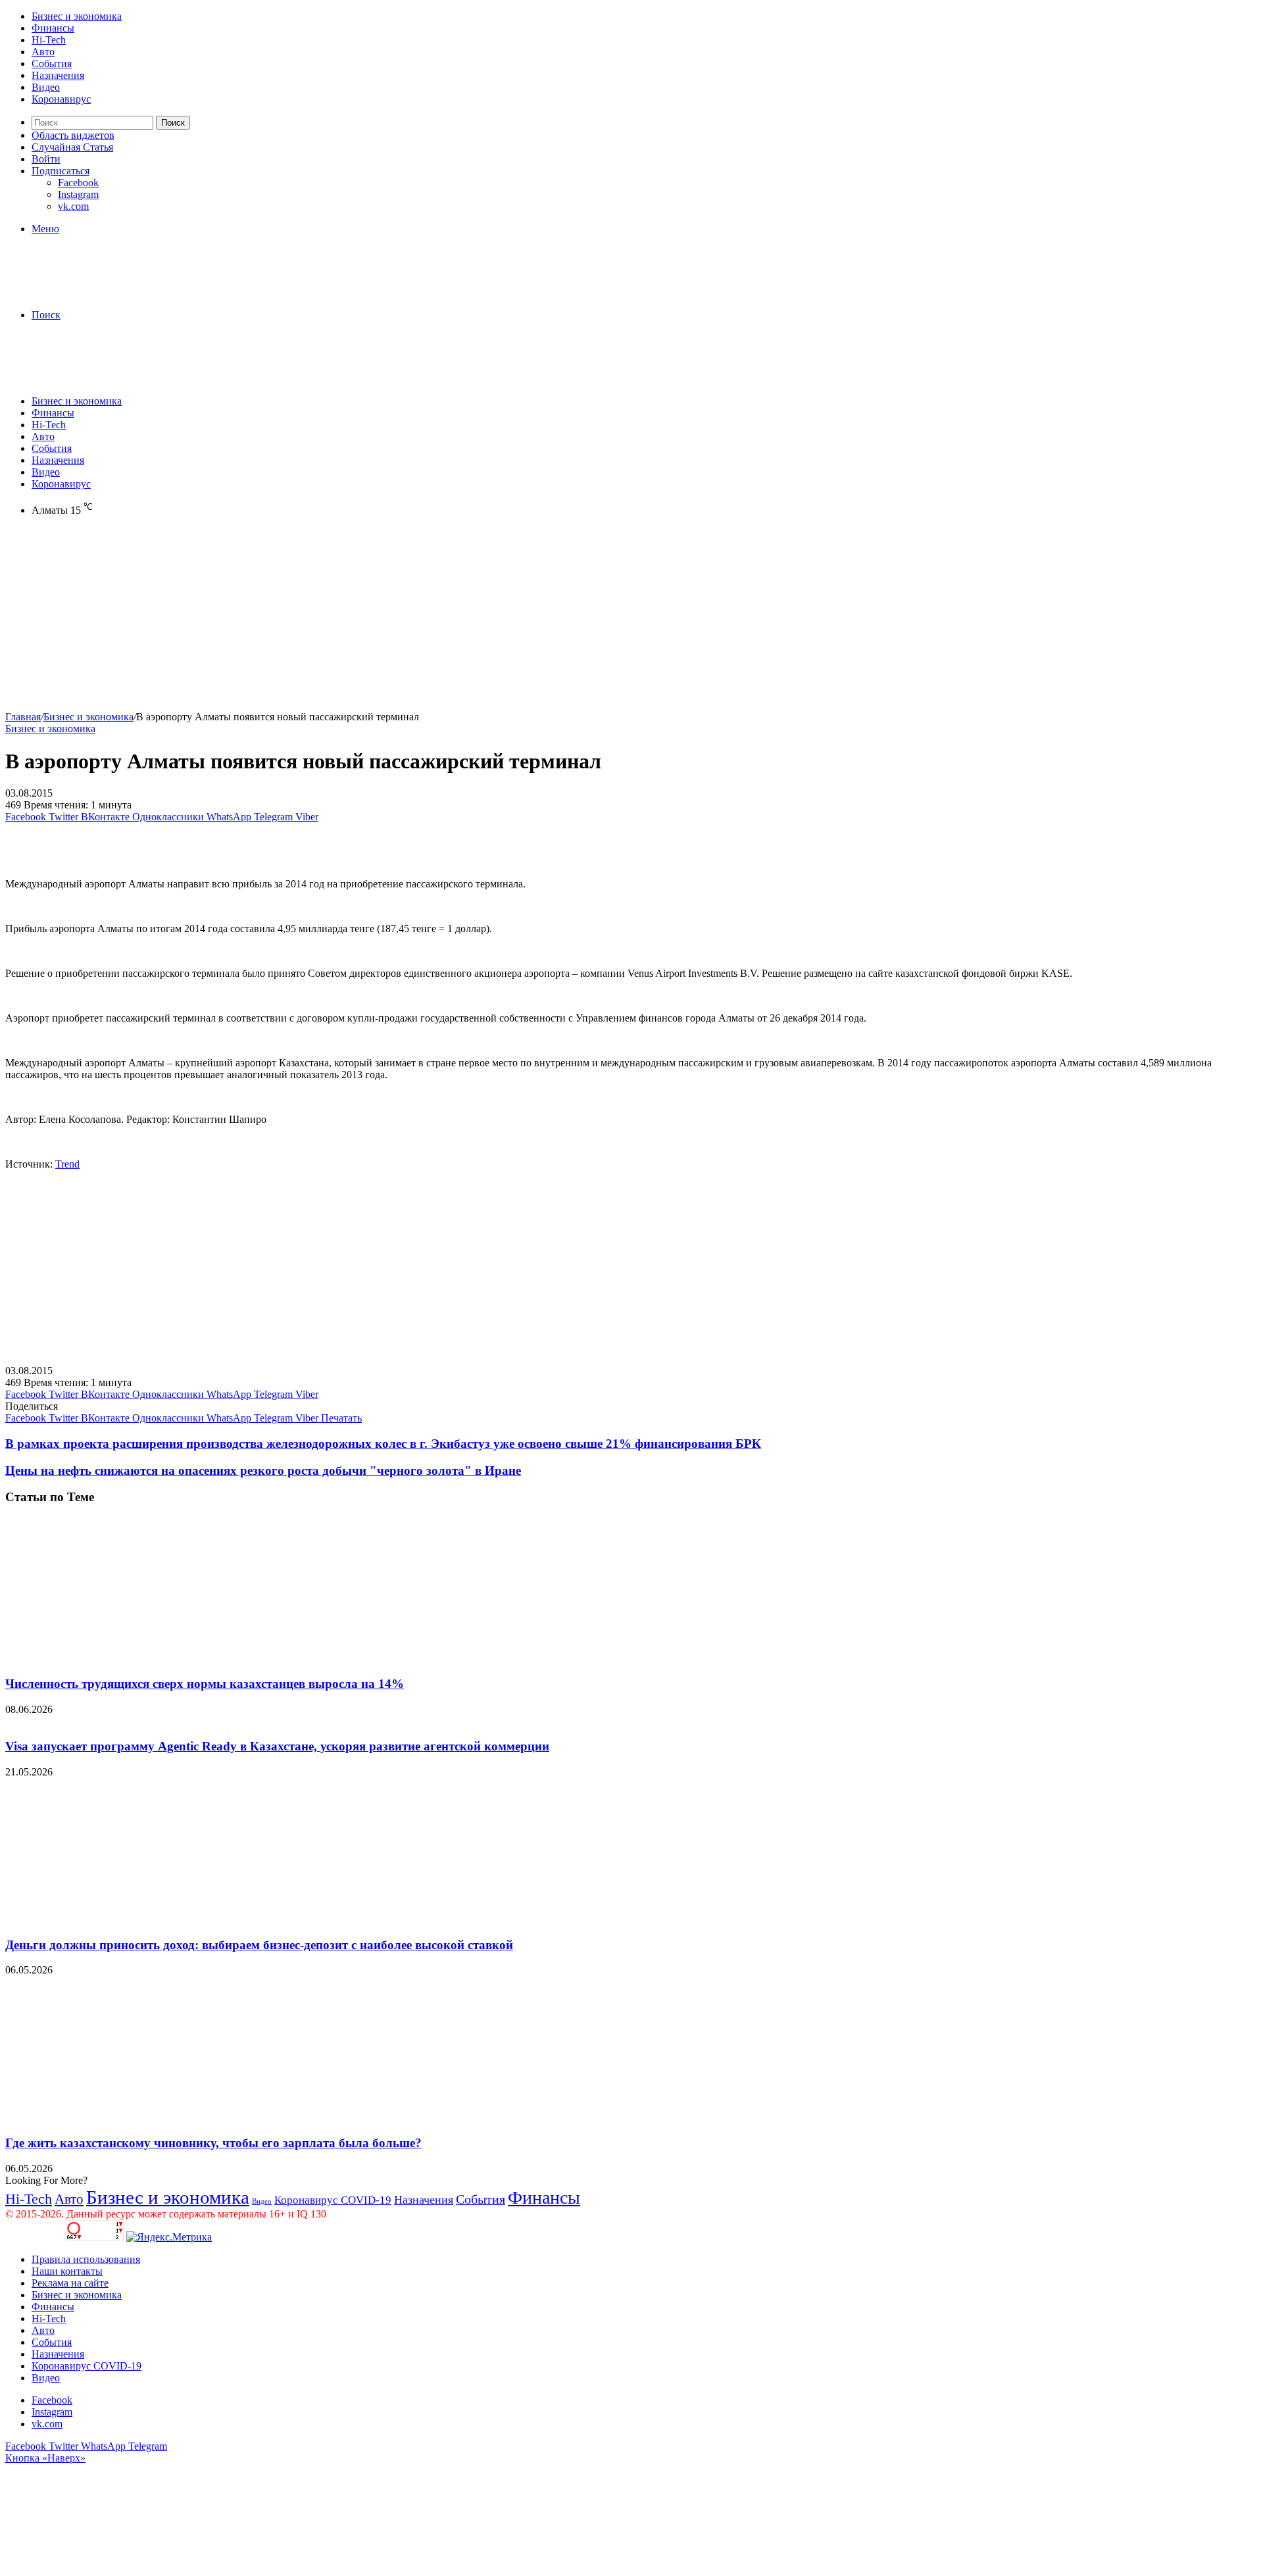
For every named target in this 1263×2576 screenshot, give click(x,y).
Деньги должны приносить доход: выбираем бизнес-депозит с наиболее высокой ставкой (259, 1945)
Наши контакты (67, 2271)
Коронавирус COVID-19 (333, 2200)
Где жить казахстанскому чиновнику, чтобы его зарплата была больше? (213, 2143)
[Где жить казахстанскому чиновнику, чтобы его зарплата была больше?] (134, 2117)
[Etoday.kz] (104, 292)
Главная (23, 717)
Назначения (58, 75)
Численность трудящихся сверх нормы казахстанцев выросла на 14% (205, 1684)
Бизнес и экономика (77, 16)
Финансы (53, 28)
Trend (67, 1164)
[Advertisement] (400, 619)
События (52, 63)
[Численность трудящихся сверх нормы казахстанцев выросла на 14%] (134, 1658)
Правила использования (86, 2259)
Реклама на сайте (70, 2283)
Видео (46, 87)
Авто (43, 52)
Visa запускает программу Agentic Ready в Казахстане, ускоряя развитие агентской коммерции (277, 1746)
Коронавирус (61, 99)
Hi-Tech (49, 40)
